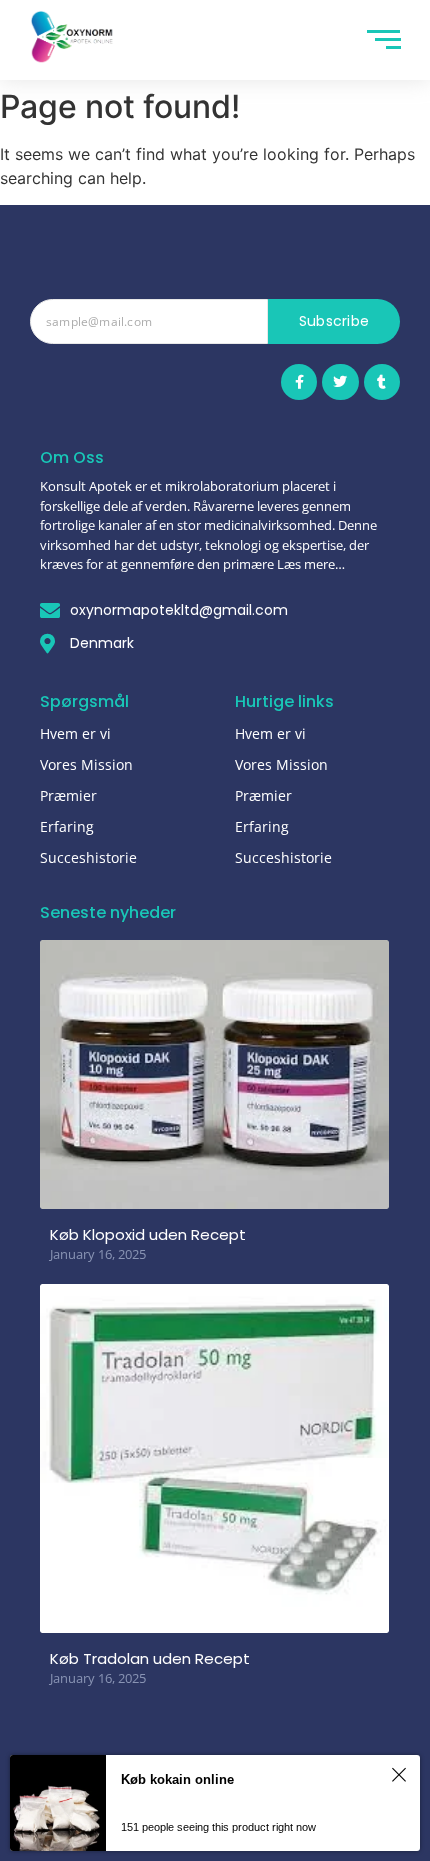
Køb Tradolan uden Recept (150, 1658)
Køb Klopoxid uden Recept (148, 1234)
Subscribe (334, 321)
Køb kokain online (177, 1779)
